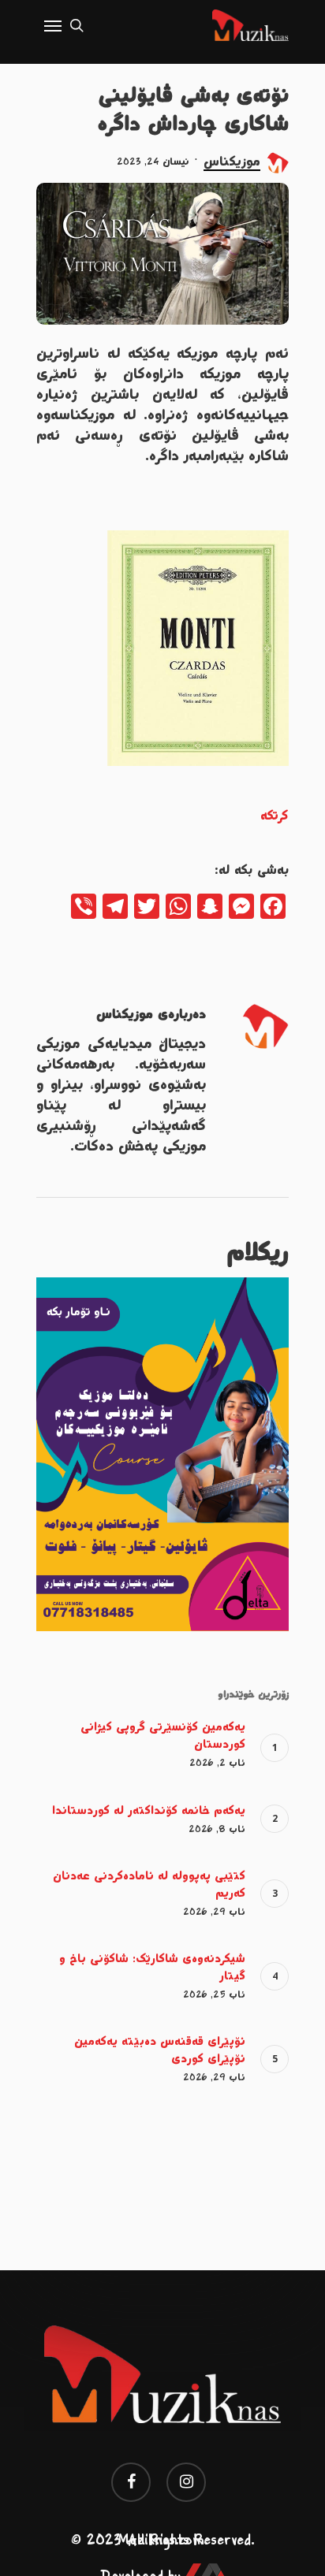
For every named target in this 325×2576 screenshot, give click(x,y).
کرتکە (275, 816)
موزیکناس (232, 162)
